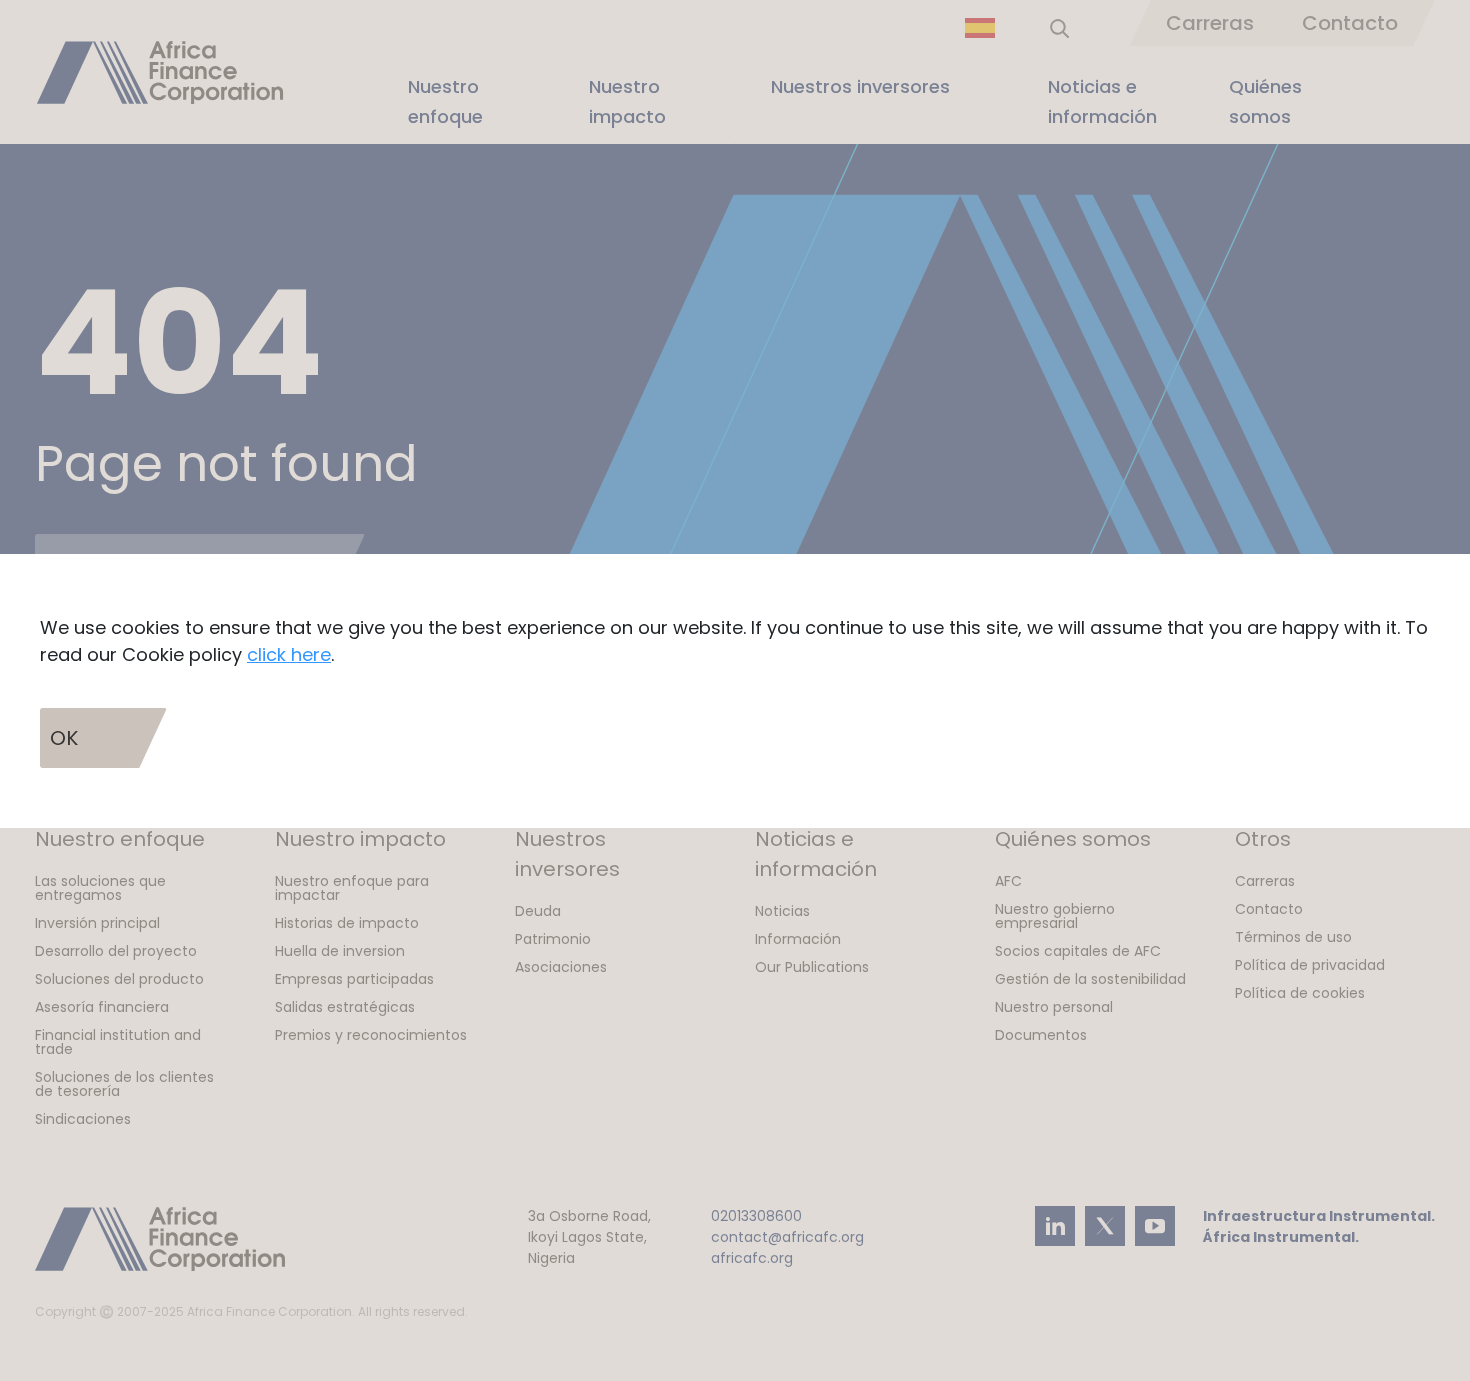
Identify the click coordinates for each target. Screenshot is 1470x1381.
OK (64, 738)
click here (289, 654)
